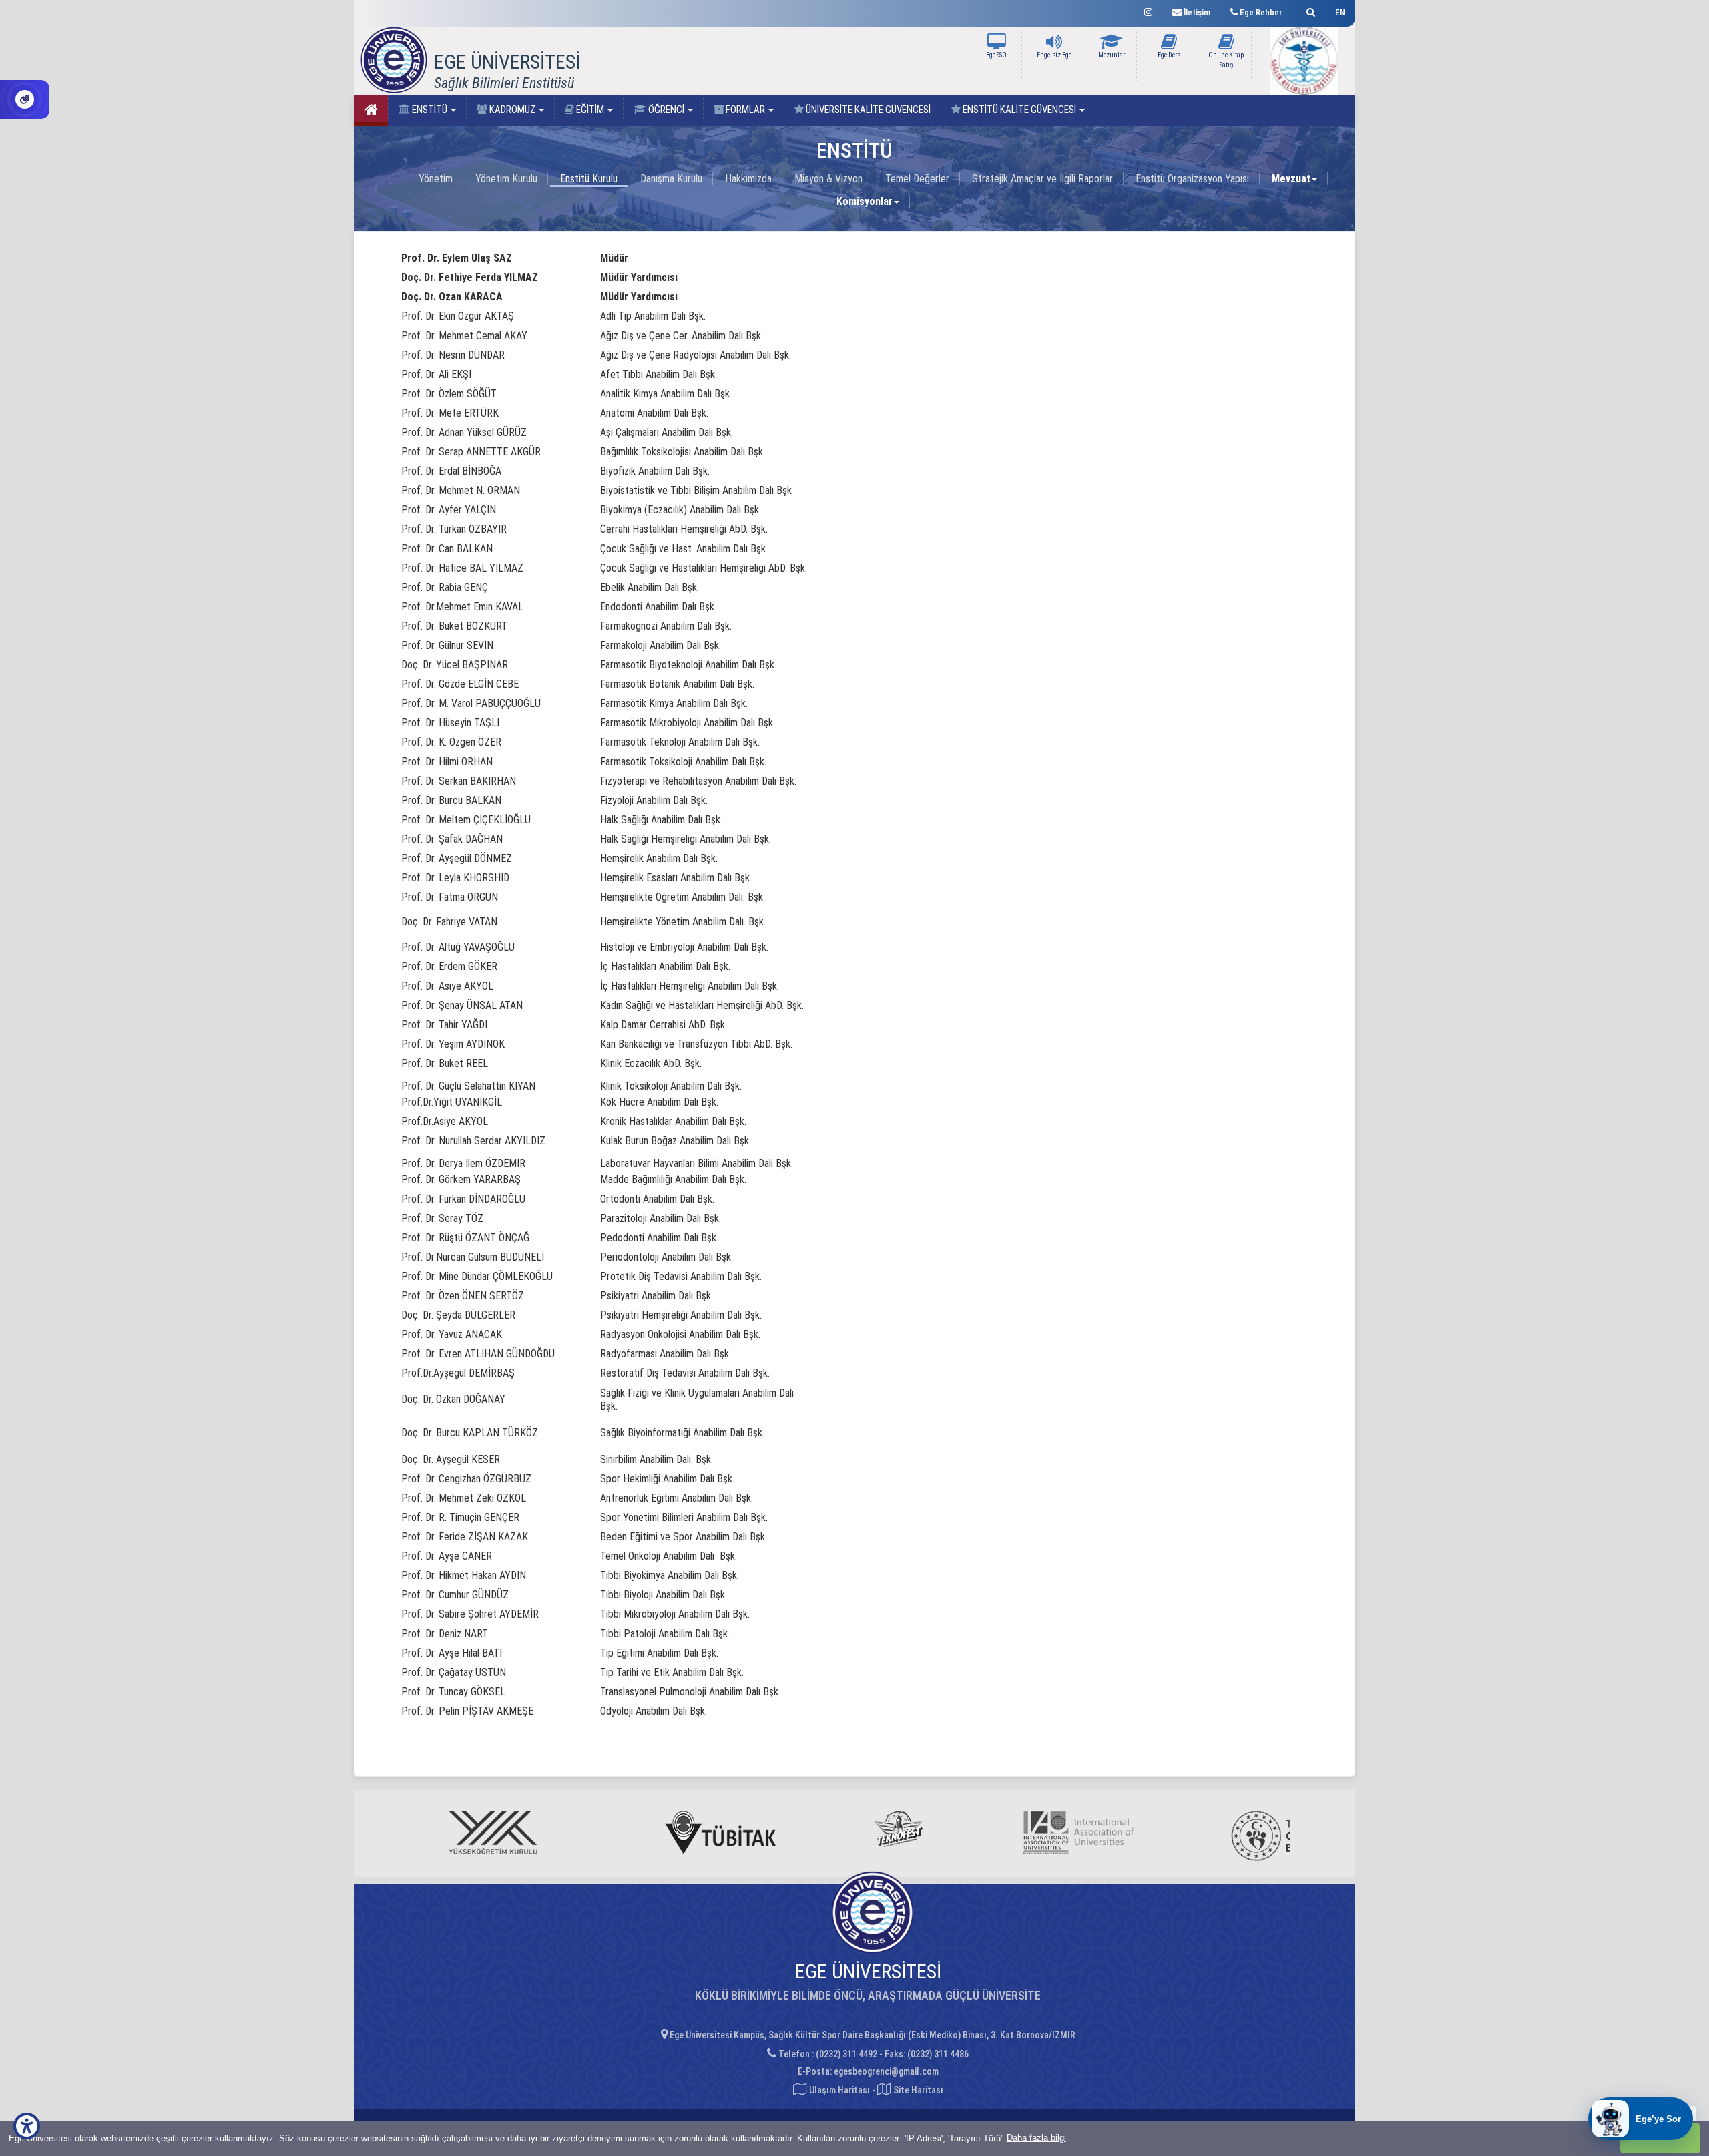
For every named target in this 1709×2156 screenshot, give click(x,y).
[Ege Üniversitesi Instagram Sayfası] (1148, 10)
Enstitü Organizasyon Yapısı (1192, 179)
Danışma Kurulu (671, 179)
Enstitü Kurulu (589, 179)
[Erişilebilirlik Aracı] (27, 2126)
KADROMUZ (512, 110)
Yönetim (436, 179)
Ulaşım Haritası (838, 2090)
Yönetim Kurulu (506, 179)
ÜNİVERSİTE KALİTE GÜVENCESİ (867, 110)
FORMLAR (745, 110)
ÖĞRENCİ (666, 110)
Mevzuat (1291, 179)
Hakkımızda (748, 179)
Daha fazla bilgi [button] (1036, 2138)
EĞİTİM (590, 110)
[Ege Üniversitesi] (1309, 10)
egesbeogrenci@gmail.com (886, 2071)
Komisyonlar (865, 201)
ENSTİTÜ (430, 110)
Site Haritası (917, 2090)
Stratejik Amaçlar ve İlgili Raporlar (1042, 179)
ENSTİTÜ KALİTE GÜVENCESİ (1019, 110)
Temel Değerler (917, 179)
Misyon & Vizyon (828, 179)
